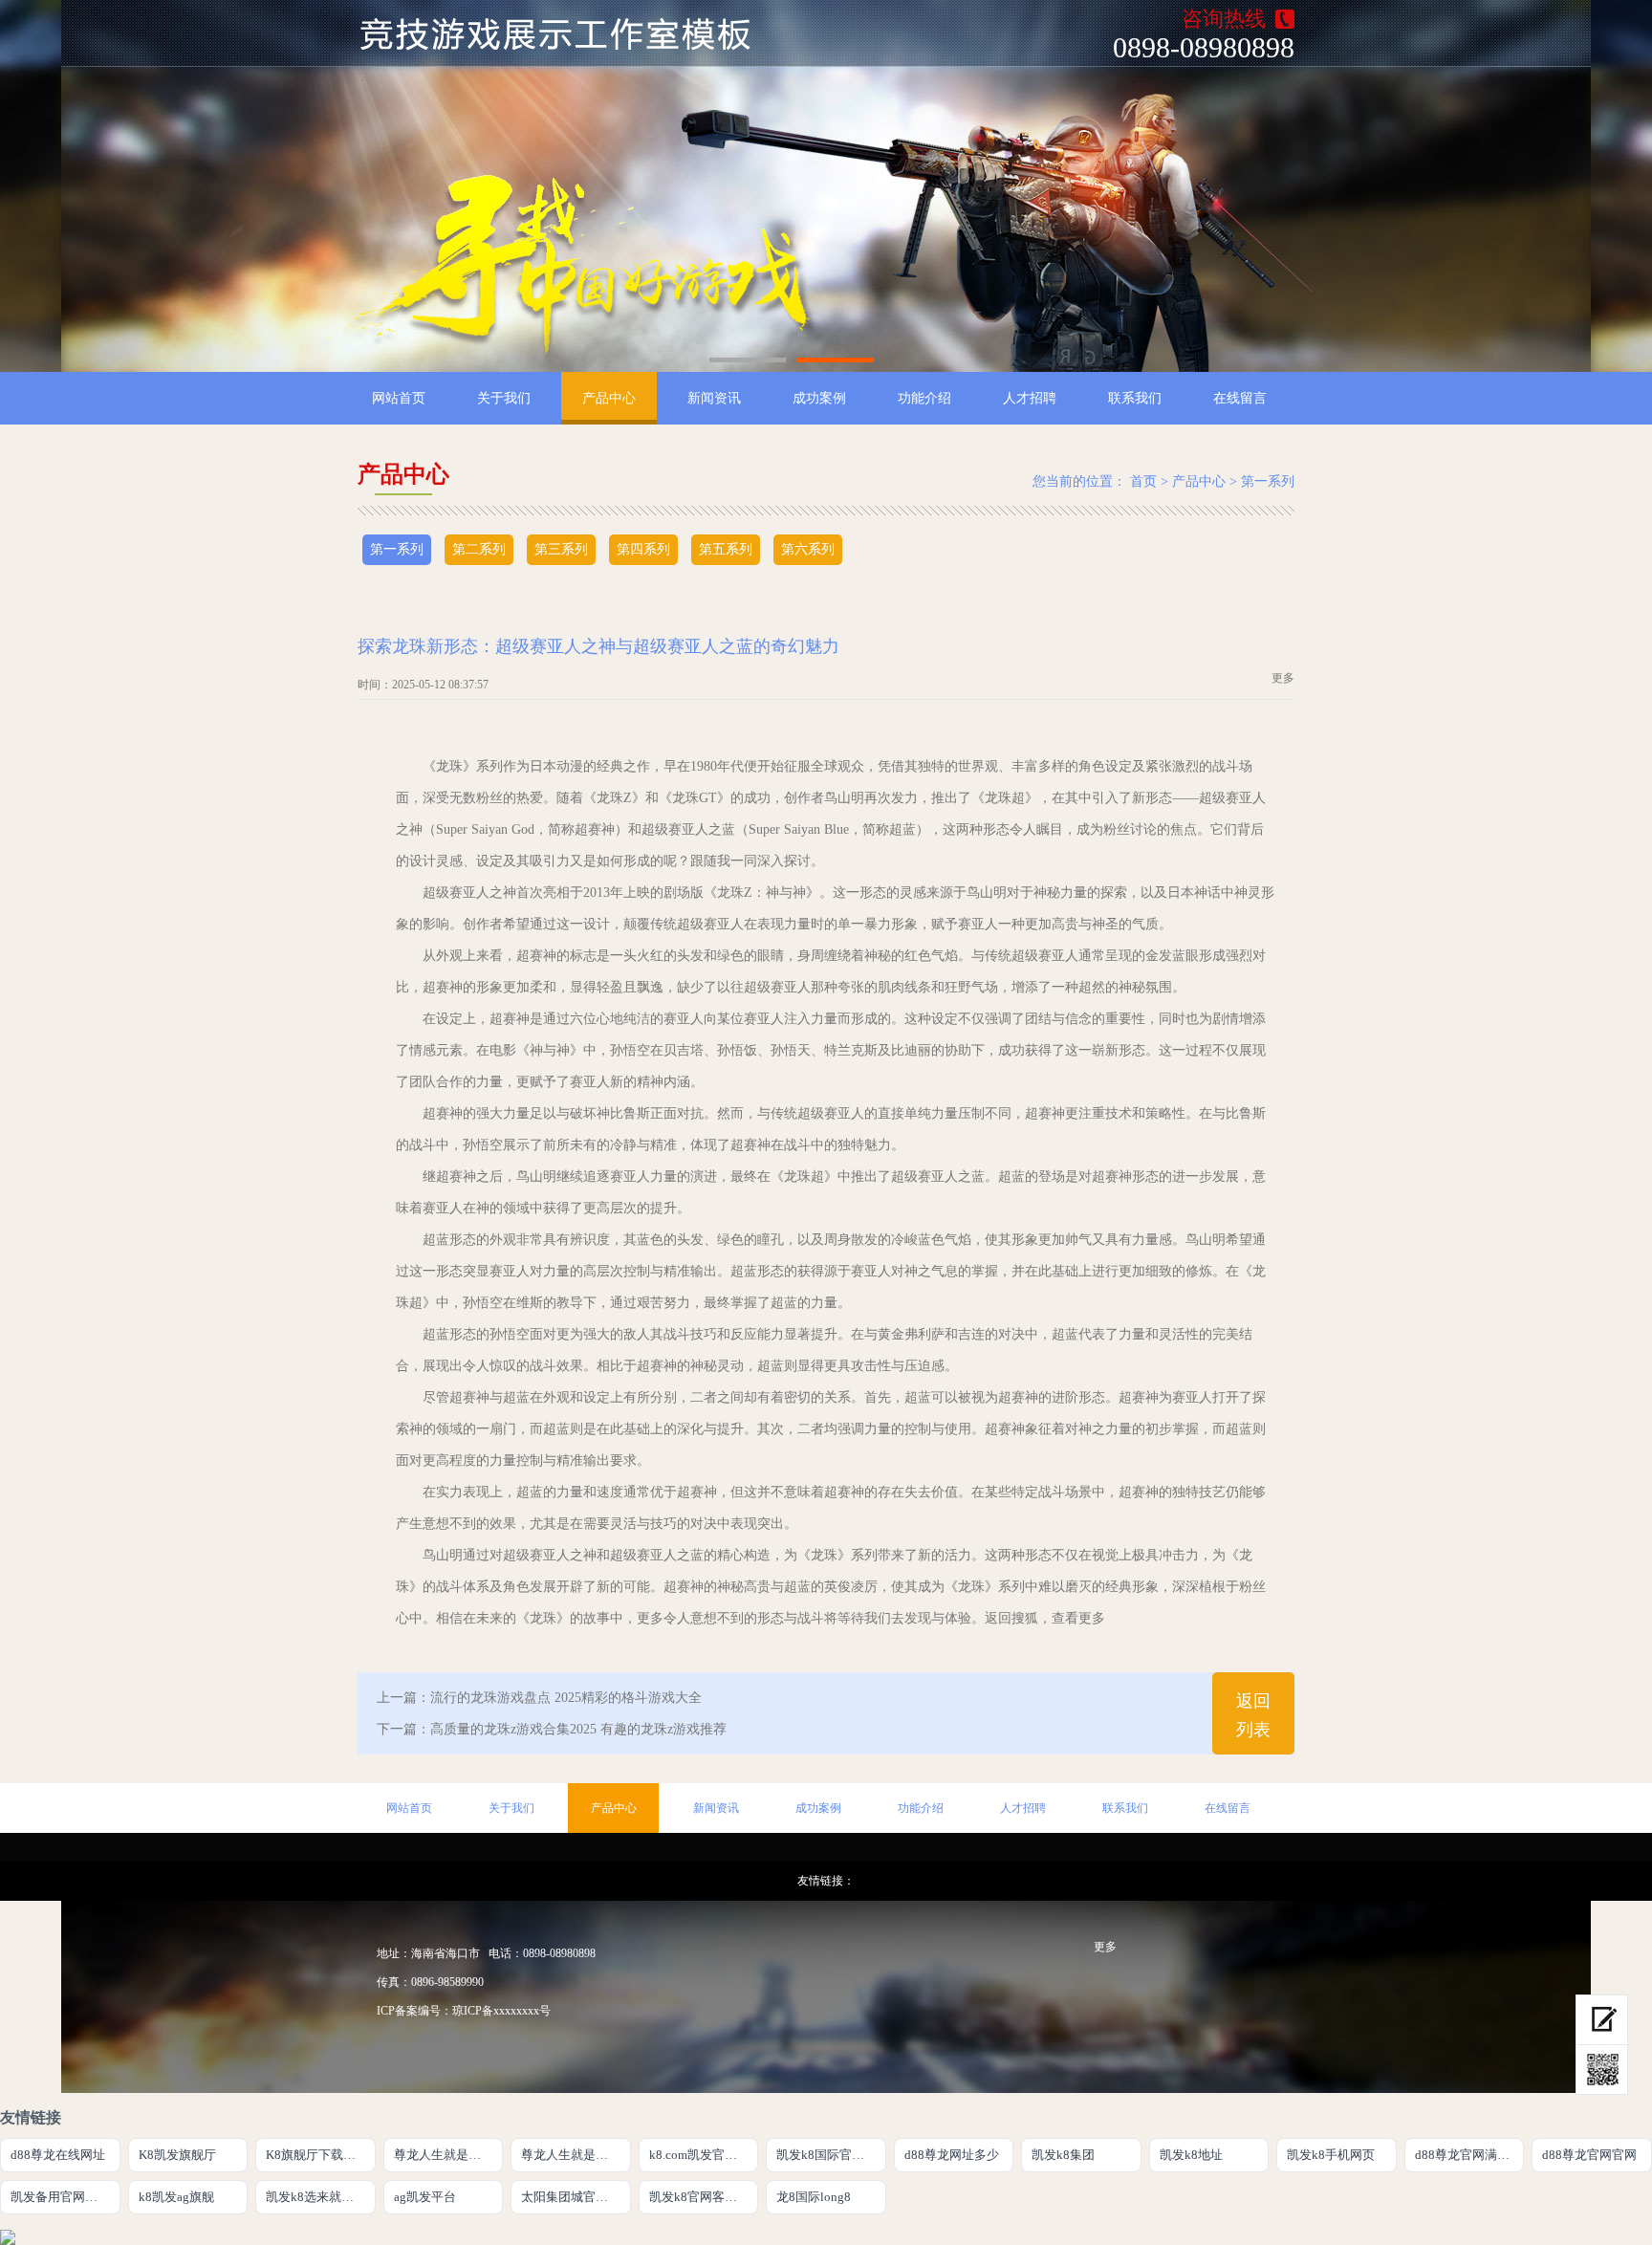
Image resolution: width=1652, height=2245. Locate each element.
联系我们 (1135, 398)
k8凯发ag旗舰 (176, 2197)
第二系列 (479, 549)
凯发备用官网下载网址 (65, 2197)
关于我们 (504, 398)
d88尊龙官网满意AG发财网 (1470, 2155)
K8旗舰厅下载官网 (317, 2155)
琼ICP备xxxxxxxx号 (501, 2011)
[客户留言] (1602, 2020)
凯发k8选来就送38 (316, 2197)
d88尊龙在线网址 (58, 2155)
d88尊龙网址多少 (952, 2155)
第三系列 (561, 549)
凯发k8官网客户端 (699, 2197)
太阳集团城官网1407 (576, 2197)
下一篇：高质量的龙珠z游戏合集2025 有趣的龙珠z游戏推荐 (552, 1729)
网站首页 (399, 398)
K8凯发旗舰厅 (177, 2155)
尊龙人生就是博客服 (576, 2155)
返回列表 (1253, 1715)
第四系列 (643, 549)
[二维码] (1602, 2070)
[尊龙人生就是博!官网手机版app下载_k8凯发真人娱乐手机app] (567, 33)
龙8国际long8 (814, 2197)
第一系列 (1268, 481)
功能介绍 (924, 398)
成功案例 (819, 398)
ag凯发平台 (425, 2197)
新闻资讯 (714, 398)
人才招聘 (1030, 398)
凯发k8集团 (1063, 2155)
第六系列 (808, 549)
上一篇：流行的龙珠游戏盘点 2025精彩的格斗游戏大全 (539, 1698)
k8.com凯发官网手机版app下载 (704, 2155)
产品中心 (609, 398)
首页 (1143, 481)
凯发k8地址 (1191, 2155)
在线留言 (1240, 398)
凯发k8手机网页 (1331, 2155)
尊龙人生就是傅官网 (449, 2155)
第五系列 (726, 549)
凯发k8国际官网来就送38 (831, 2155)
